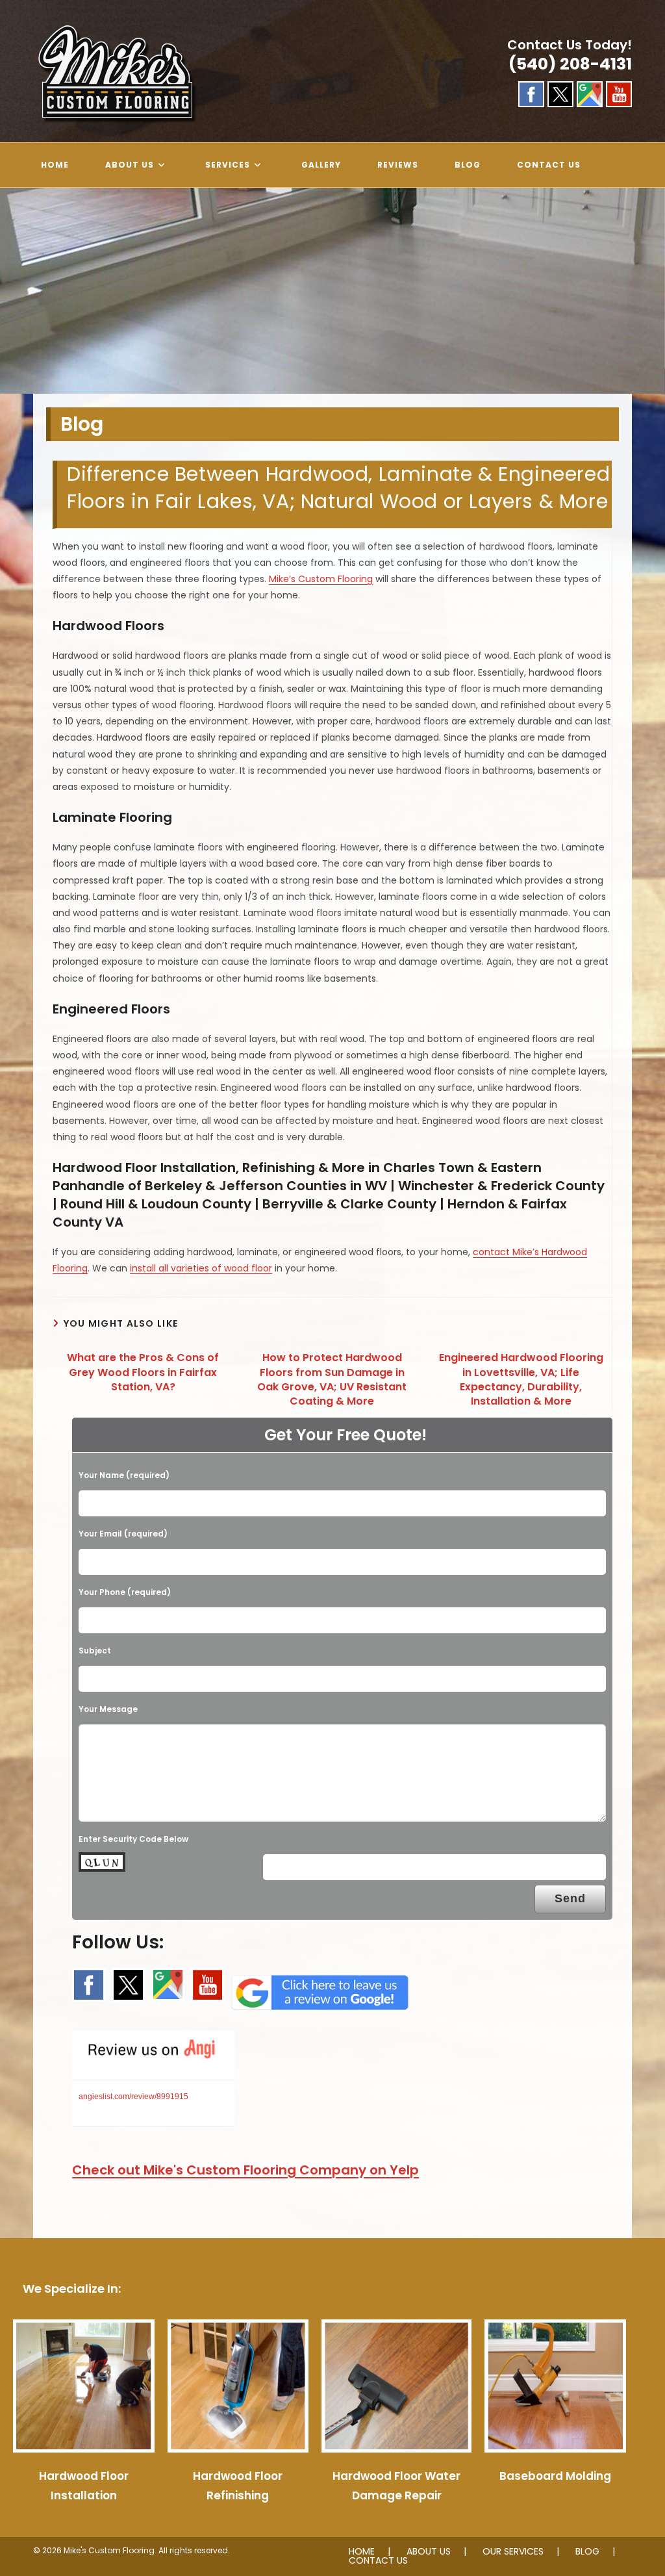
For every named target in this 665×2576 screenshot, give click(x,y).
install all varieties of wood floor (201, 1268)
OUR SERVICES (513, 2551)
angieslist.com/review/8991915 (133, 2097)
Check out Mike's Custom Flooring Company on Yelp (245, 2170)
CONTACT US (378, 2560)
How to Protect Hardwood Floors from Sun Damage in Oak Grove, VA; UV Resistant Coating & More (332, 1380)
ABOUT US (429, 2551)
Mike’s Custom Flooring (321, 579)
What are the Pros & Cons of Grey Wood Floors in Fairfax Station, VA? (143, 1372)
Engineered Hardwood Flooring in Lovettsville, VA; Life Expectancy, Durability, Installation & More (521, 1380)
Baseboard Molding (555, 2476)
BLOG (587, 2551)
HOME (362, 2551)
